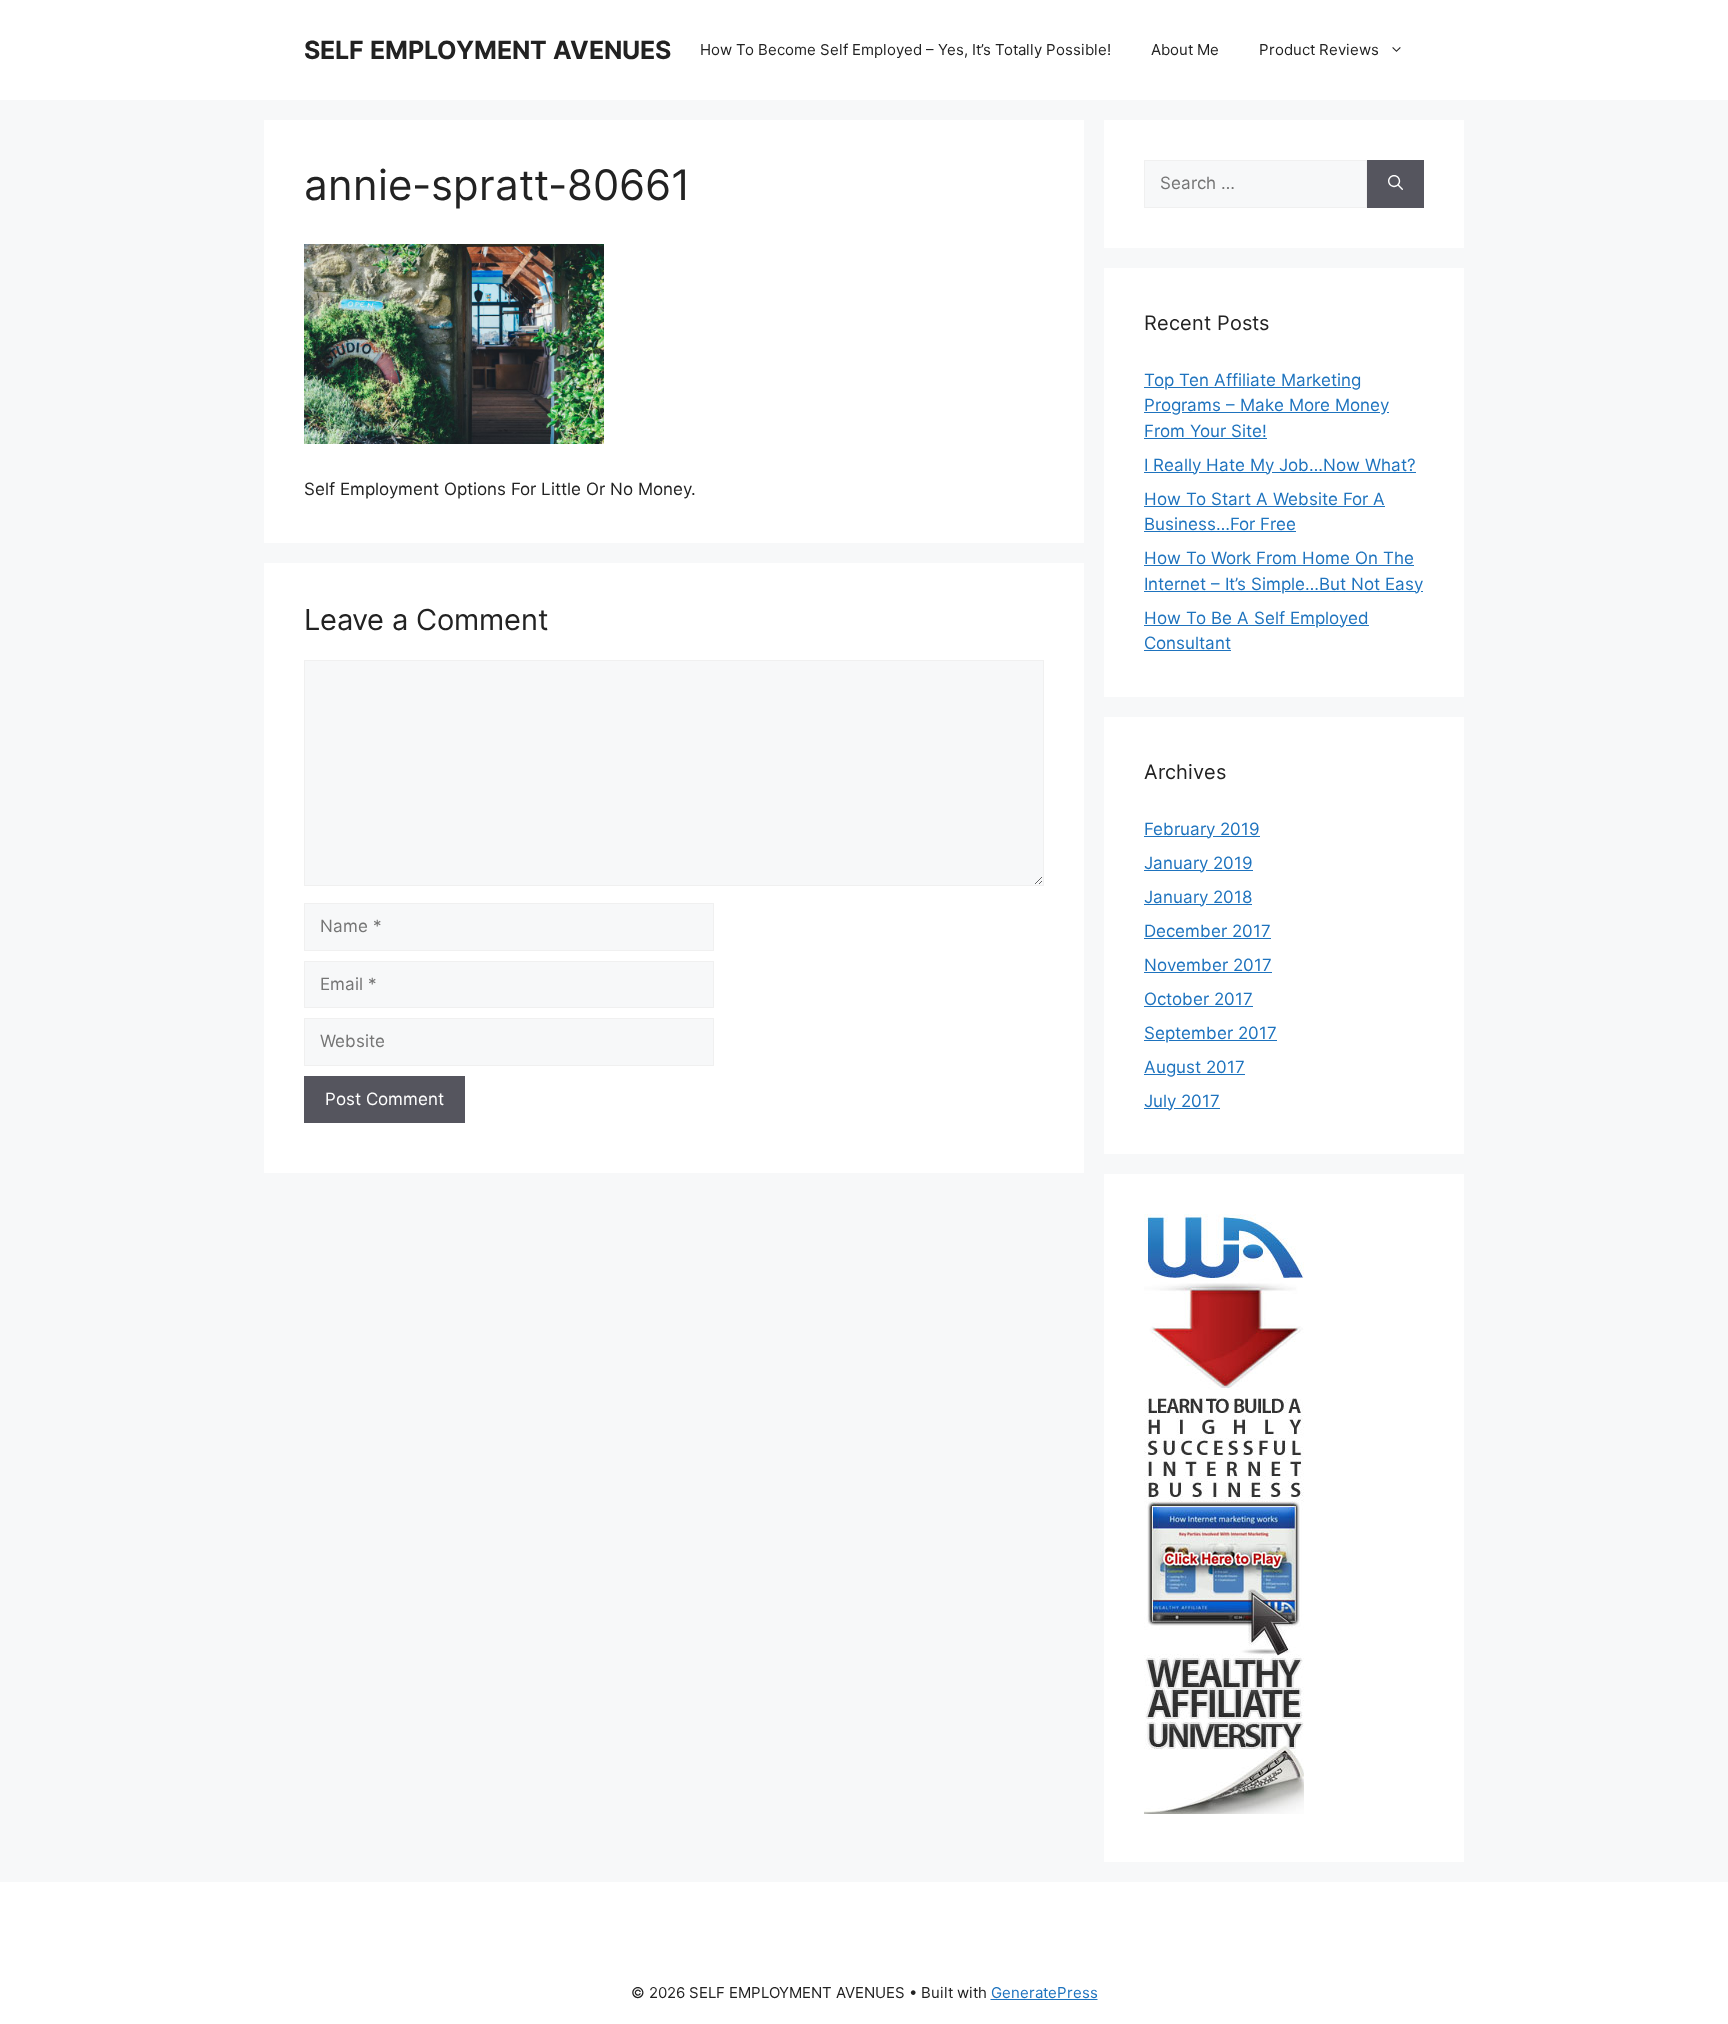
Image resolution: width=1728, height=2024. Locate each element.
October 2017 (1198, 999)
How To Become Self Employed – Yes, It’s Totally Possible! (905, 49)
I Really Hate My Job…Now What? (1280, 465)
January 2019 (1198, 863)
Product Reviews (1319, 49)
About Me (1185, 49)
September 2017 (1210, 1033)
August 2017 (1194, 1067)
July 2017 (1182, 1101)
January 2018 (1198, 897)
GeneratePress (1044, 1992)
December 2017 (1207, 931)
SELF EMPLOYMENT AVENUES (487, 50)
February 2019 (1202, 829)
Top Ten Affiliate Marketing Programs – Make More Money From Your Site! (1266, 405)
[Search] (1395, 184)
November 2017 (1208, 965)
